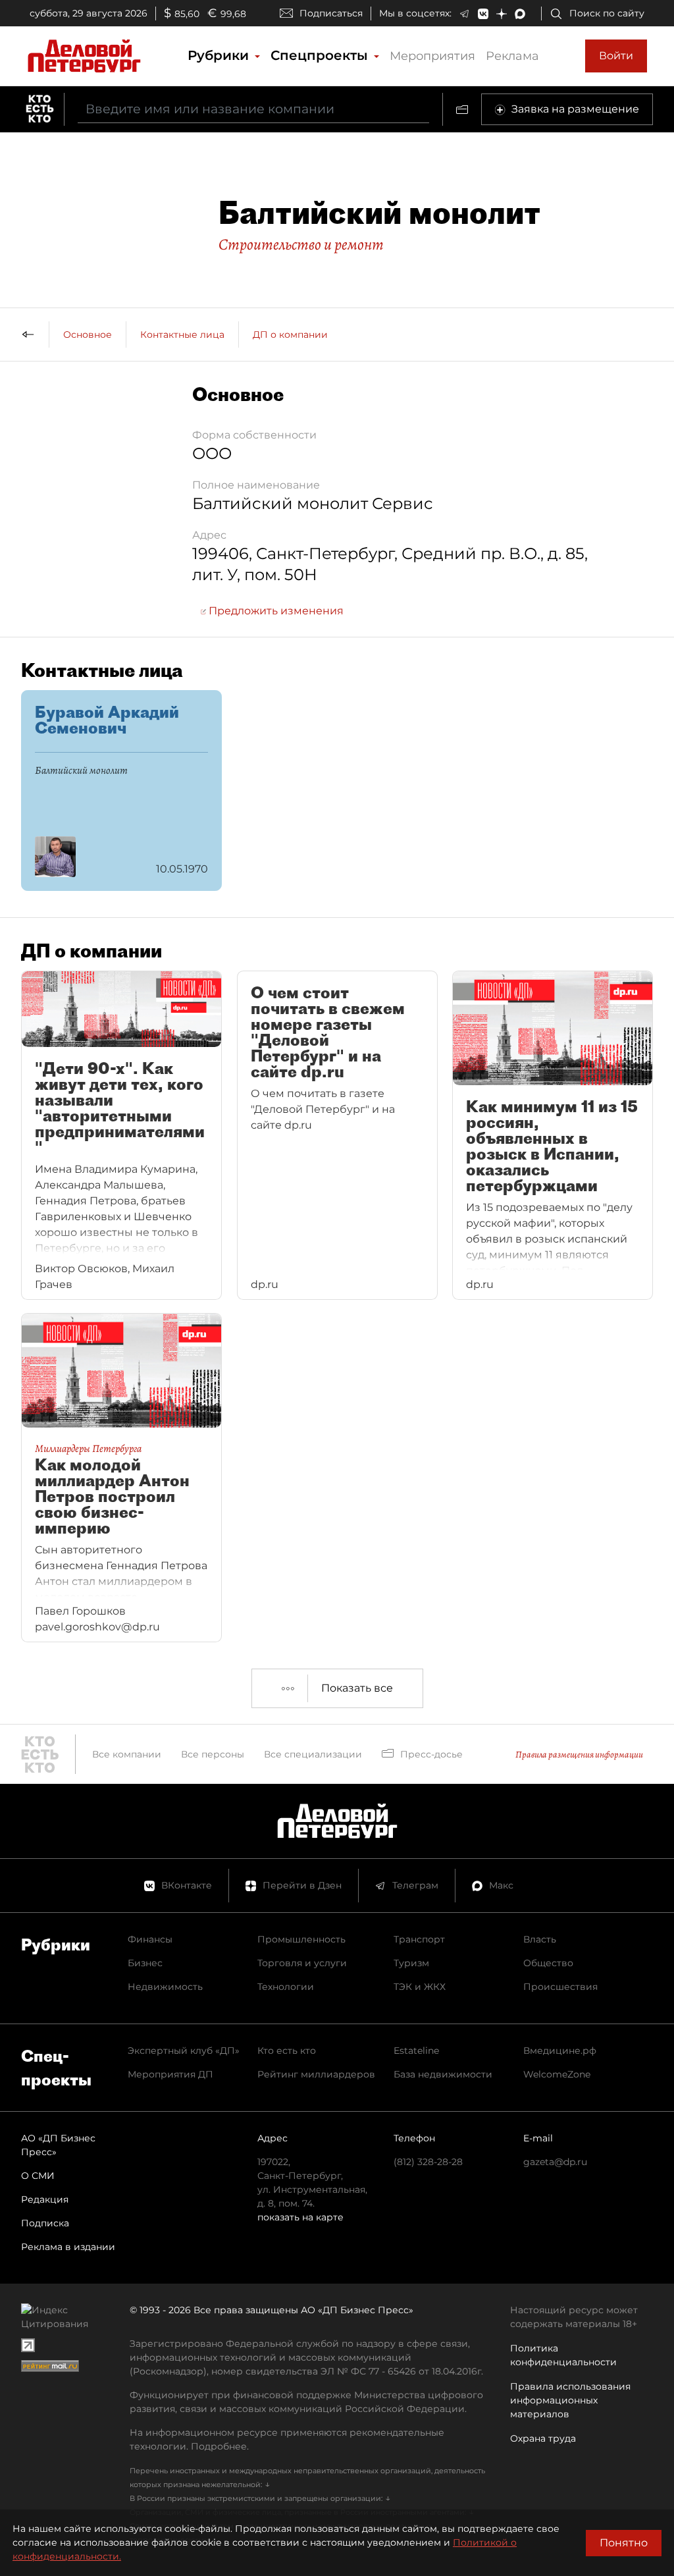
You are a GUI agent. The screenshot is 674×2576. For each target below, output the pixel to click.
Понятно (624, 2543)
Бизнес (145, 1963)
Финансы (150, 1939)
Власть (540, 1939)
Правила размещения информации (579, 1755)
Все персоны (213, 1754)
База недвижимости (443, 2074)
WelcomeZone (557, 2074)
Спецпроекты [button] (321, 55)
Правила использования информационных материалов (570, 2400)
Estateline (416, 2051)
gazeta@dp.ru (555, 2162)
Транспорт (419, 1939)
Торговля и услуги (302, 1963)
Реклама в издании (68, 2247)
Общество (548, 1963)
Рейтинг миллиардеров (316, 2074)
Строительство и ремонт (301, 244)
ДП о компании (290, 335)
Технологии (286, 1987)
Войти (616, 56)
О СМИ (38, 2176)
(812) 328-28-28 (428, 2162)
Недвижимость (165, 1987)
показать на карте (300, 2217)
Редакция (45, 2199)
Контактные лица (182, 335)
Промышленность (301, 1939)
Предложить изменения (275, 611)
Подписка (45, 2223)
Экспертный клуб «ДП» (184, 2051)
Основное (88, 335)
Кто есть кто (287, 2051)
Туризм (411, 1963)
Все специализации (313, 1754)
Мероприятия (432, 56)
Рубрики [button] (220, 55)
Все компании (127, 1754)
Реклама (512, 56)
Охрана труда (543, 2438)
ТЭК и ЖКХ (420, 1987)
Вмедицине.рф (560, 2051)
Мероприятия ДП (170, 2074)
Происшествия (560, 1987)
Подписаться (331, 13)
